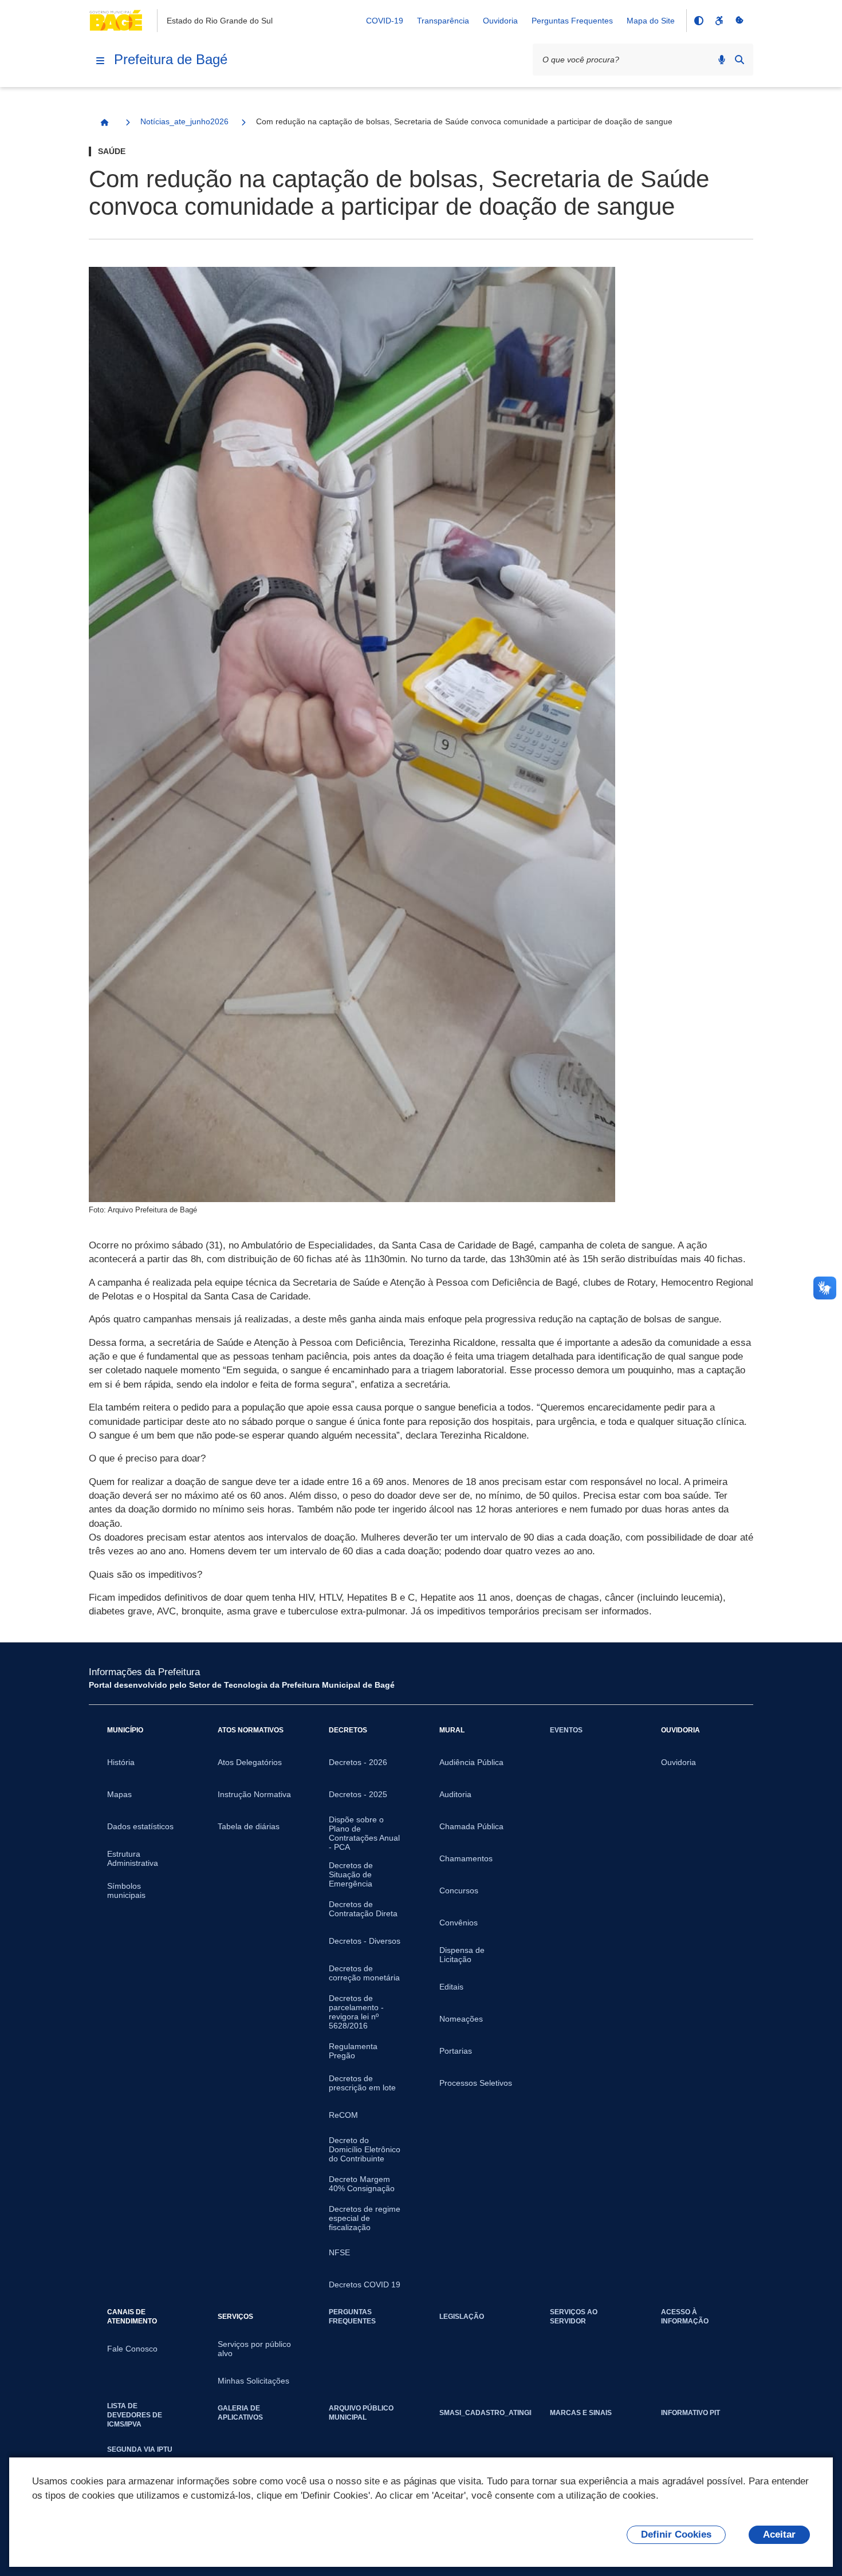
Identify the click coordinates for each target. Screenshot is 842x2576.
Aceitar (779, 2534)
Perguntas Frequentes (572, 21)
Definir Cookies (676, 2534)
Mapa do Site (651, 21)
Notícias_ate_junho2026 (184, 121)
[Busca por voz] (722, 60)
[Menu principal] (100, 61)
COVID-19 (385, 21)
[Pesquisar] (739, 60)
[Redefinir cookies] (739, 21)
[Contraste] (698, 21)
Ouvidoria (500, 21)
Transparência (443, 21)
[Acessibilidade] (719, 21)
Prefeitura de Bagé (171, 59)
